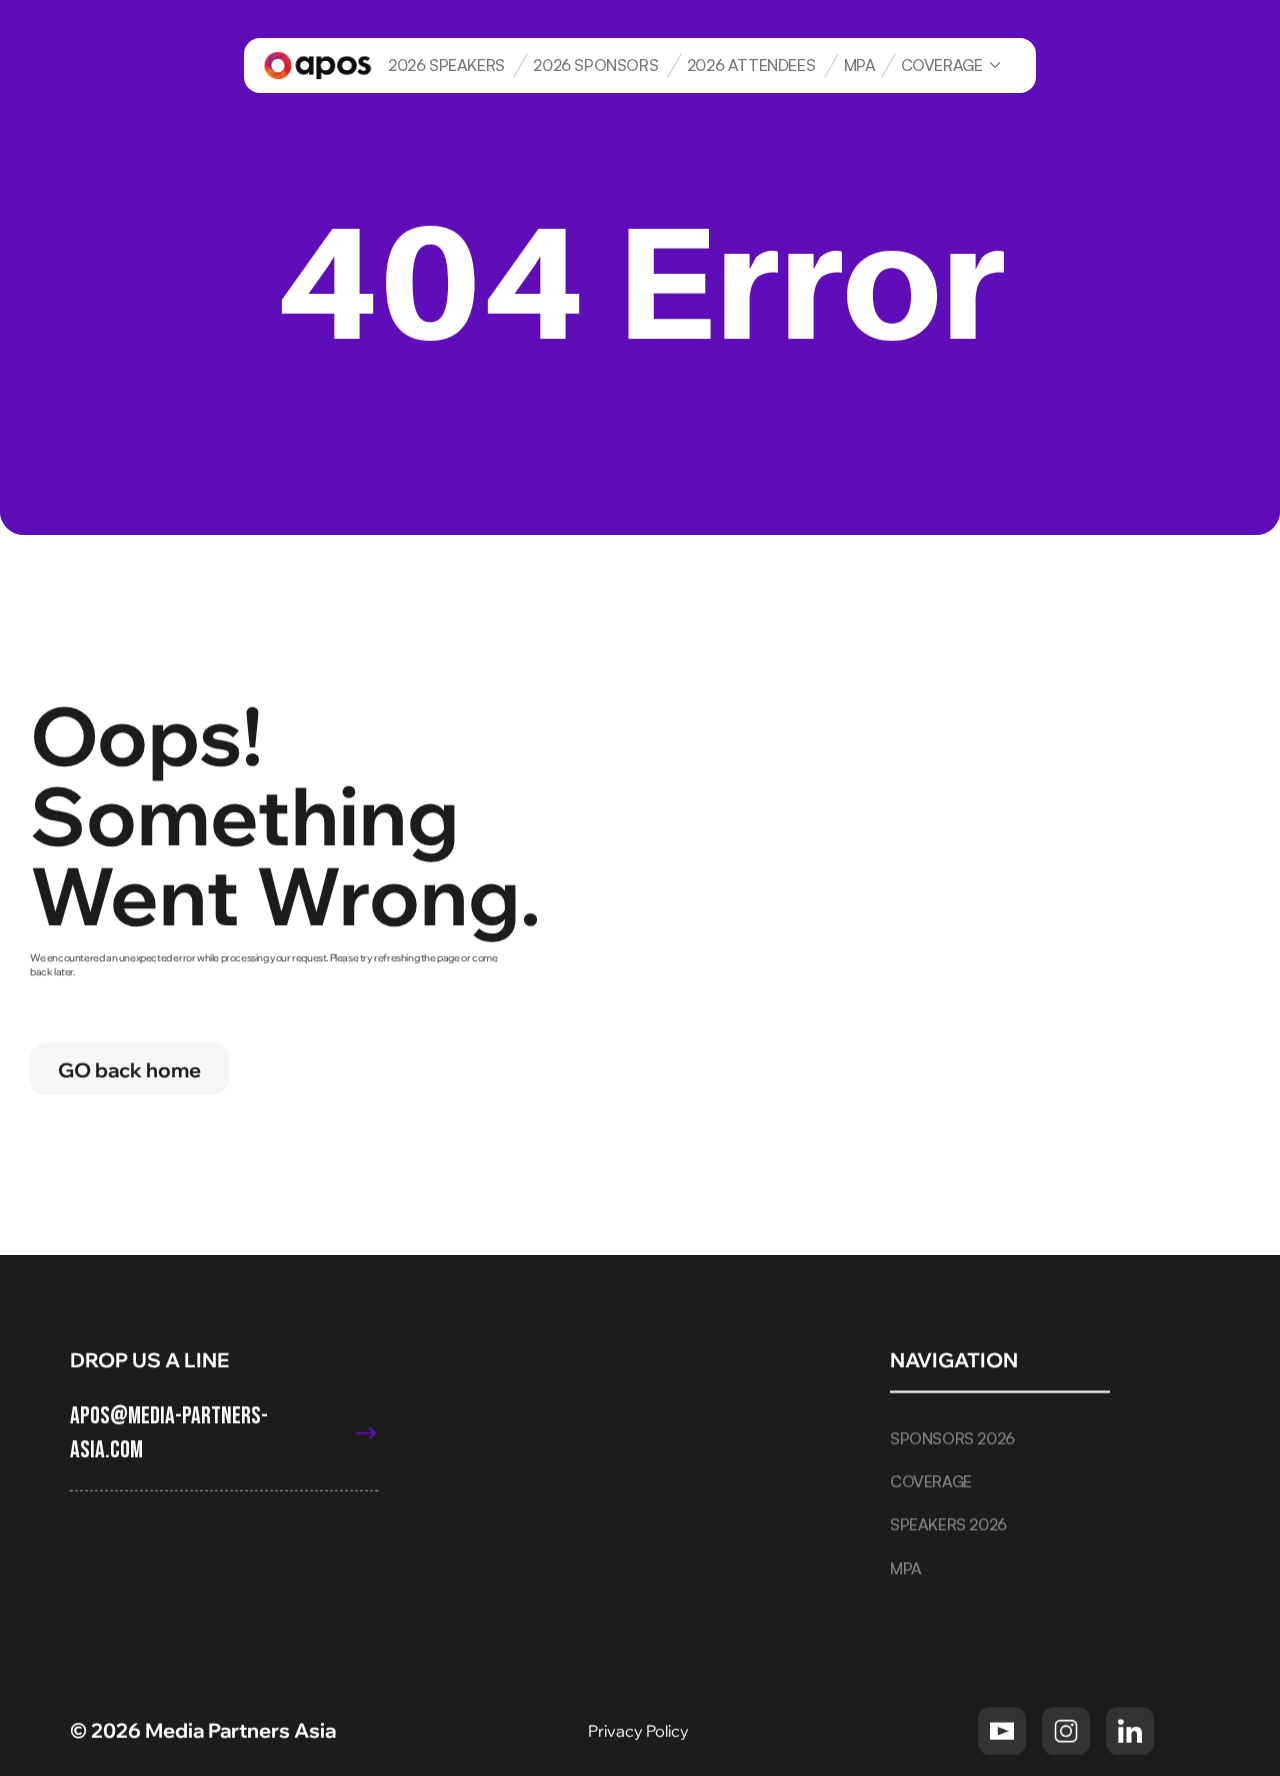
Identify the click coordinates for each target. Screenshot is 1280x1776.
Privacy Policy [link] (640, 1730)
